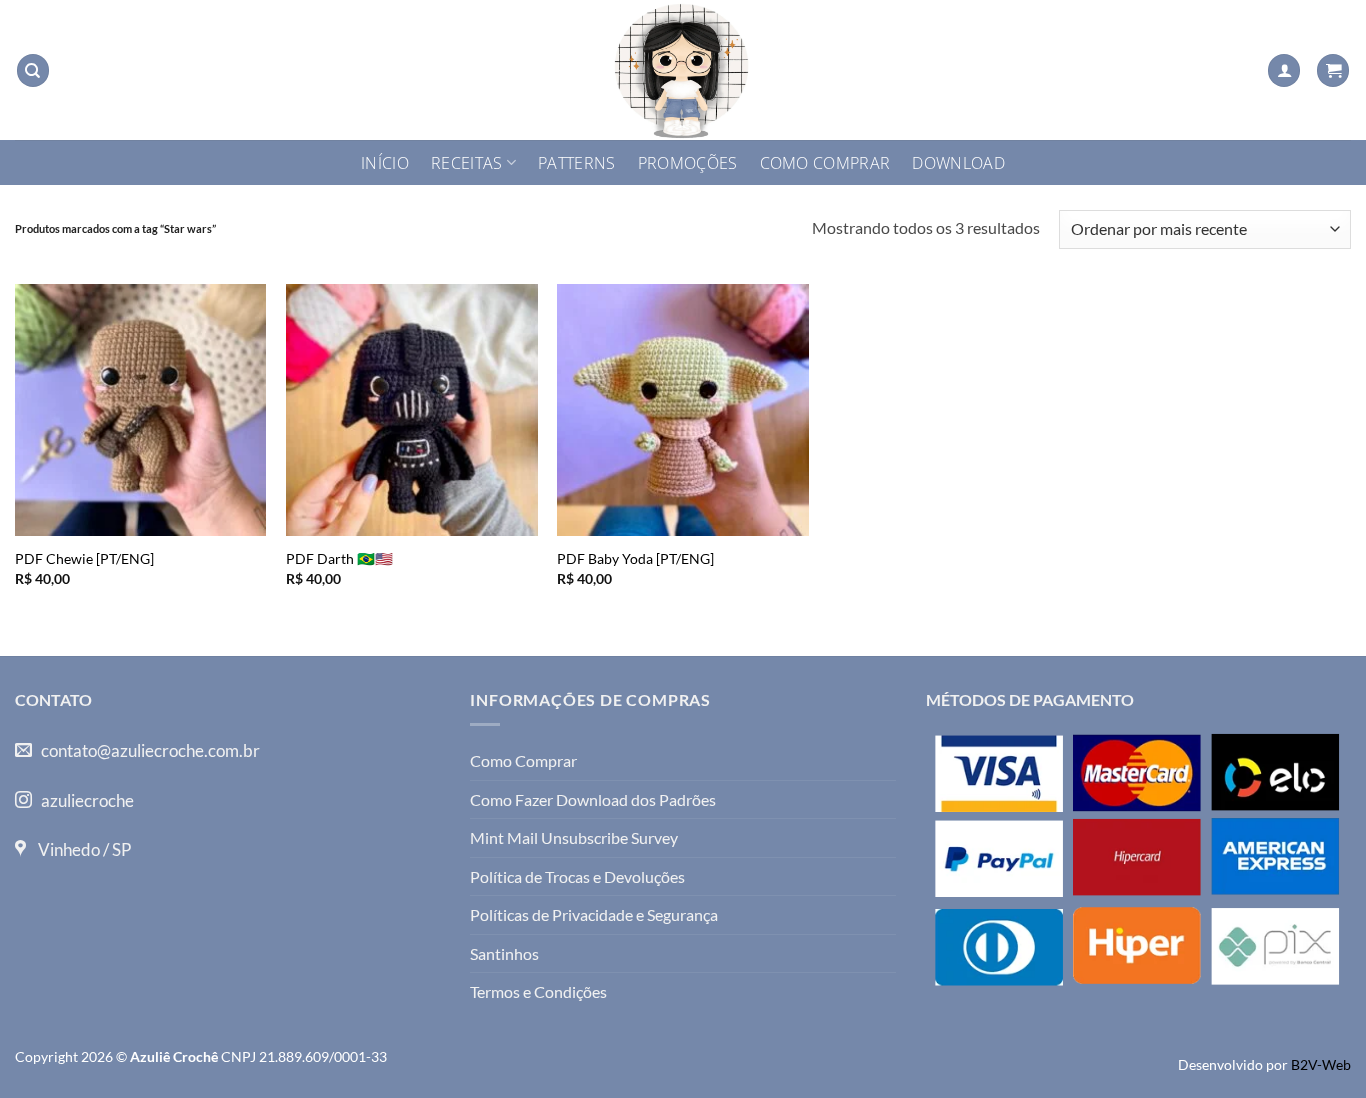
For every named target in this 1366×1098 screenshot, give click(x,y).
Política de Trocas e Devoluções (577, 876)
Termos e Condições (538, 991)
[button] (1284, 70)
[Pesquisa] (33, 70)
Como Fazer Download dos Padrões (593, 799)
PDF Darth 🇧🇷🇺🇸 (339, 558)
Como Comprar (825, 163)
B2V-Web (1321, 1064)
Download (958, 163)
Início (385, 163)
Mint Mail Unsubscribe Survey (574, 837)
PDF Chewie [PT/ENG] (84, 558)
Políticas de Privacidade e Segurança (594, 914)
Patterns (577, 163)
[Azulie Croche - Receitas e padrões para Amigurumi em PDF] (683, 70)
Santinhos (504, 953)
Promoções (688, 163)
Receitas (467, 163)
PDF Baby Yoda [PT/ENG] (635, 558)
